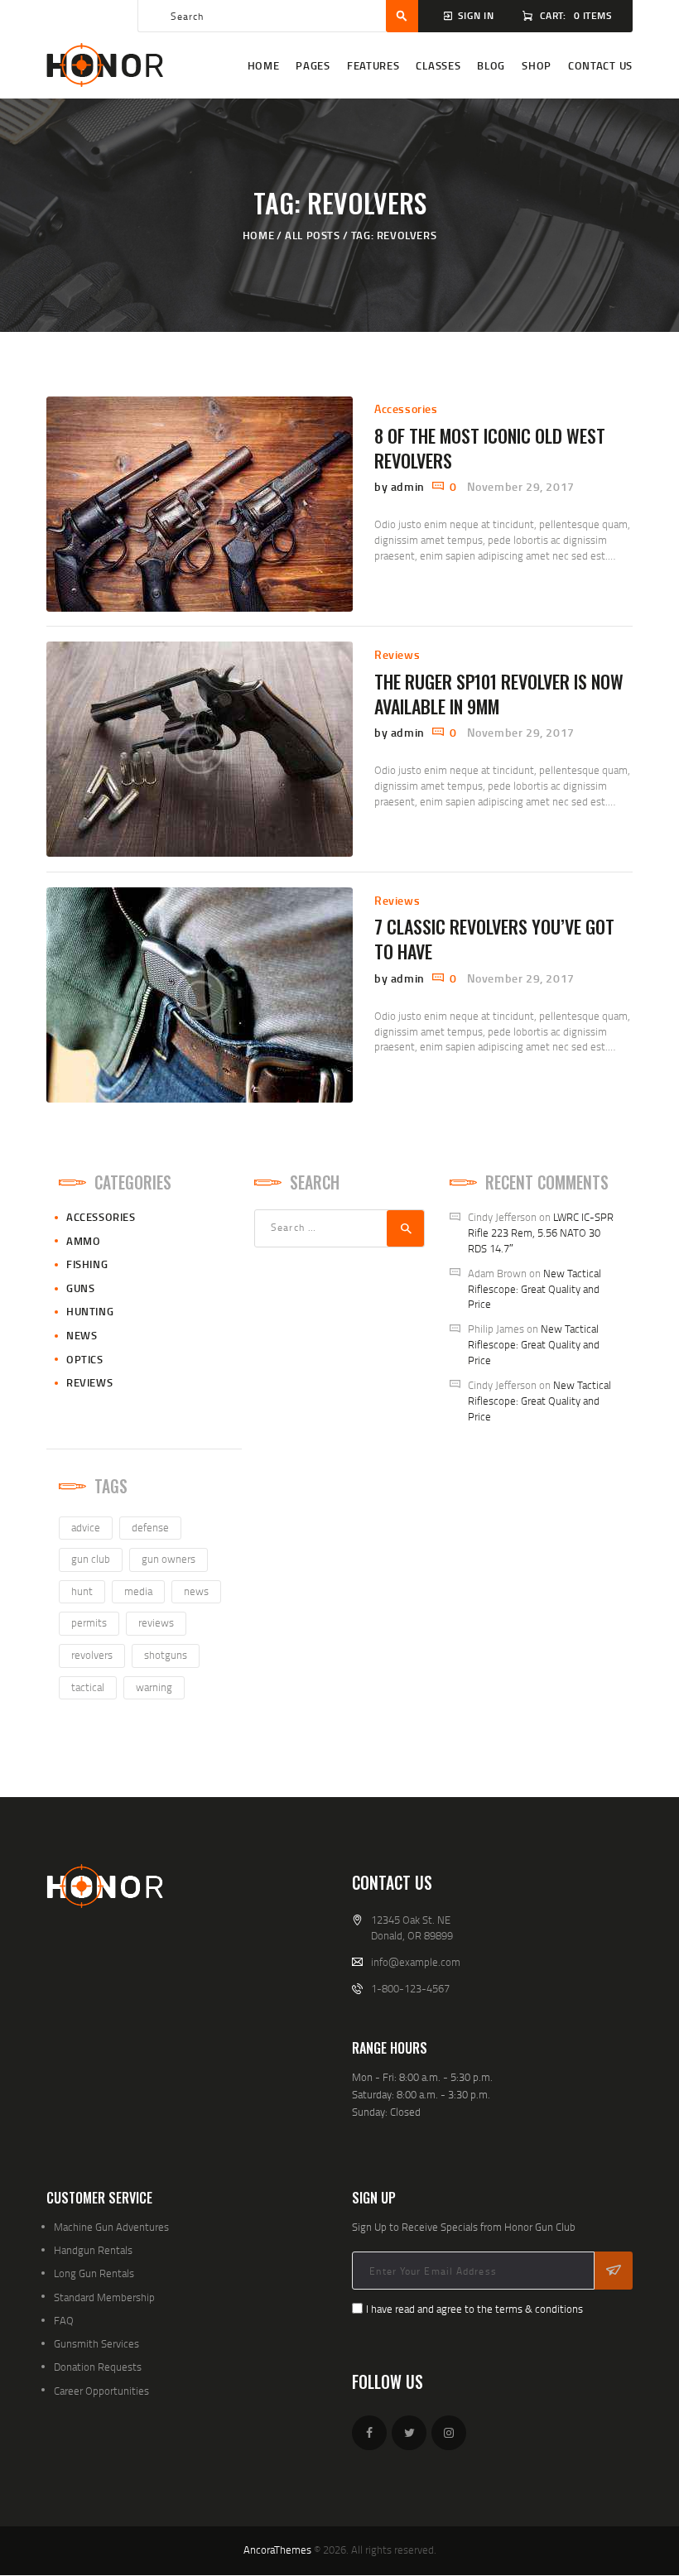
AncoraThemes (277, 2550)
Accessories (406, 409)
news (196, 1591)
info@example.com (416, 1962)
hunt (82, 1591)
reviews (156, 1622)
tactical (88, 1687)
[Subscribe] (614, 2271)
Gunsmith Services (96, 2343)
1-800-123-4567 (410, 1988)
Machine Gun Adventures (111, 2227)
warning (154, 1687)
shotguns (166, 1655)
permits (89, 1622)
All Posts (312, 235)
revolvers (92, 1655)
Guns (80, 1288)
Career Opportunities (101, 2391)
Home (258, 235)
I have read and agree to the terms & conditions (474, 2309)
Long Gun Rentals (94, 2273)
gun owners (169, 1559)
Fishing (87, 1264)
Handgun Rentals (93, 2250)
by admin (401, 486)
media (138, 1591)
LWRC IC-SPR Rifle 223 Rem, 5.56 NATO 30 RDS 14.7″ (541, 1233)
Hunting (90, 1311)
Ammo (83, 1241)
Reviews (397, 654)
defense (150, 1527)
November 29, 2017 (521, 486)
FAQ (64, 2320)
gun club (91, 1559)
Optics (85, 1359)
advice (86, 1527)
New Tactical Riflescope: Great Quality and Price (535, 1289)
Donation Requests (98, 2367)
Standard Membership (104, 2297)
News (82, 1335)
